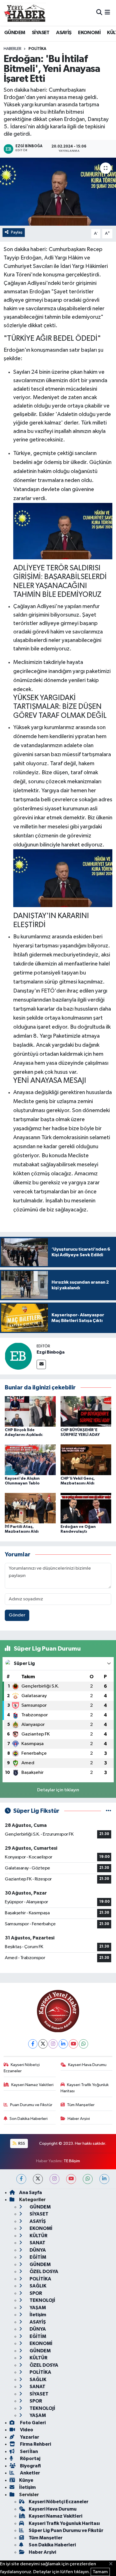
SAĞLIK (38, 2286)
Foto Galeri (32, 2423)
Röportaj (30, 2459)
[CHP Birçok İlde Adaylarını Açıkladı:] (30, 1411)
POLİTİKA (37, 49)
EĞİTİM (37, 2257)
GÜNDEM (15, 33)
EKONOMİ (89, 33)
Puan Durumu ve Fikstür (31, 2105)
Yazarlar (29, 2437)
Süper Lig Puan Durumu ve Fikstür (66, 2530)
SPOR (35, 2293)
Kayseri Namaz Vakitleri (32, 2085)
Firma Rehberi (35, 2444)
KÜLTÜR (38, 2236)
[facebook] (21, 2179)
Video (26, 2430)
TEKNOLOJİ (42, 2300)
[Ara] (99, 13)
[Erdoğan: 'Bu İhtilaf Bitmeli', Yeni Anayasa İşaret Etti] (58, 192)
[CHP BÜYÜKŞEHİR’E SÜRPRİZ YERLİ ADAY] (86, 1411)
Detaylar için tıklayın (58, 1790)
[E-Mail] (41, 1364)
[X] (43, 2044)
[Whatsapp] (83, 2044)
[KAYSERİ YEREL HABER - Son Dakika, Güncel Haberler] (25, 13)
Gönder (17, 1615)
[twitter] (38, 2179)
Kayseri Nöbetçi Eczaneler (22, 2068)
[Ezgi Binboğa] (18, 1356)
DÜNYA (37, 2250)
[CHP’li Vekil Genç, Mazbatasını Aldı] (86, 1459)
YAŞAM (37, 2308)
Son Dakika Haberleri (29, 2119)
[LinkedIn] (63, 2044)
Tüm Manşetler (81, 2105)
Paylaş (17, 232)
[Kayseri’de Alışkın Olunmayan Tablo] (30, 1459)
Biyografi (30, 2466)
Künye (26, 2480)
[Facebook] (33, 2044)
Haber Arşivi (79, 2119)
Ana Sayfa (31, 2193)
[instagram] (54, 2179)
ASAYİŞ (64, 33)
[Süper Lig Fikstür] (109, 1811)
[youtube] (71, 2179)
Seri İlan (29, 2451)
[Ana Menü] (107, 13)
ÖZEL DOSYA (43, 2272)
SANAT (37, 2243)
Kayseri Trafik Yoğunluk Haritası (85, 2088)
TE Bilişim (72, 2161)
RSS (21, 2143)
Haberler (13, 49)
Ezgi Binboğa (51, 1352)
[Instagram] (53, 2044)
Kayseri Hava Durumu (87, 2065)
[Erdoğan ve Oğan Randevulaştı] (86, 1508)
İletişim (37, 2315)
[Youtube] (73, 2044)
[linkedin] (104, 2179)
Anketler (30, 2473)
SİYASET (41, 33)
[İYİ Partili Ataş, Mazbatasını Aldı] (30, 1508)
